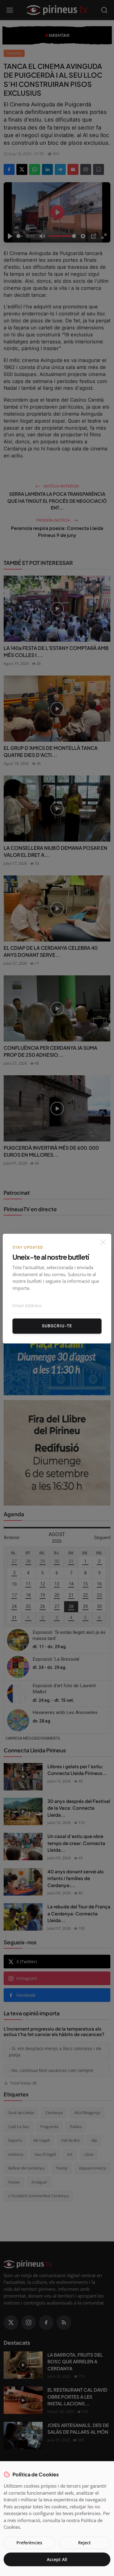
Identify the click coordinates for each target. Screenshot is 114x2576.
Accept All (57, 2559)
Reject (85, 2543)
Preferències (29, 2543)
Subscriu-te (57, 1326)
